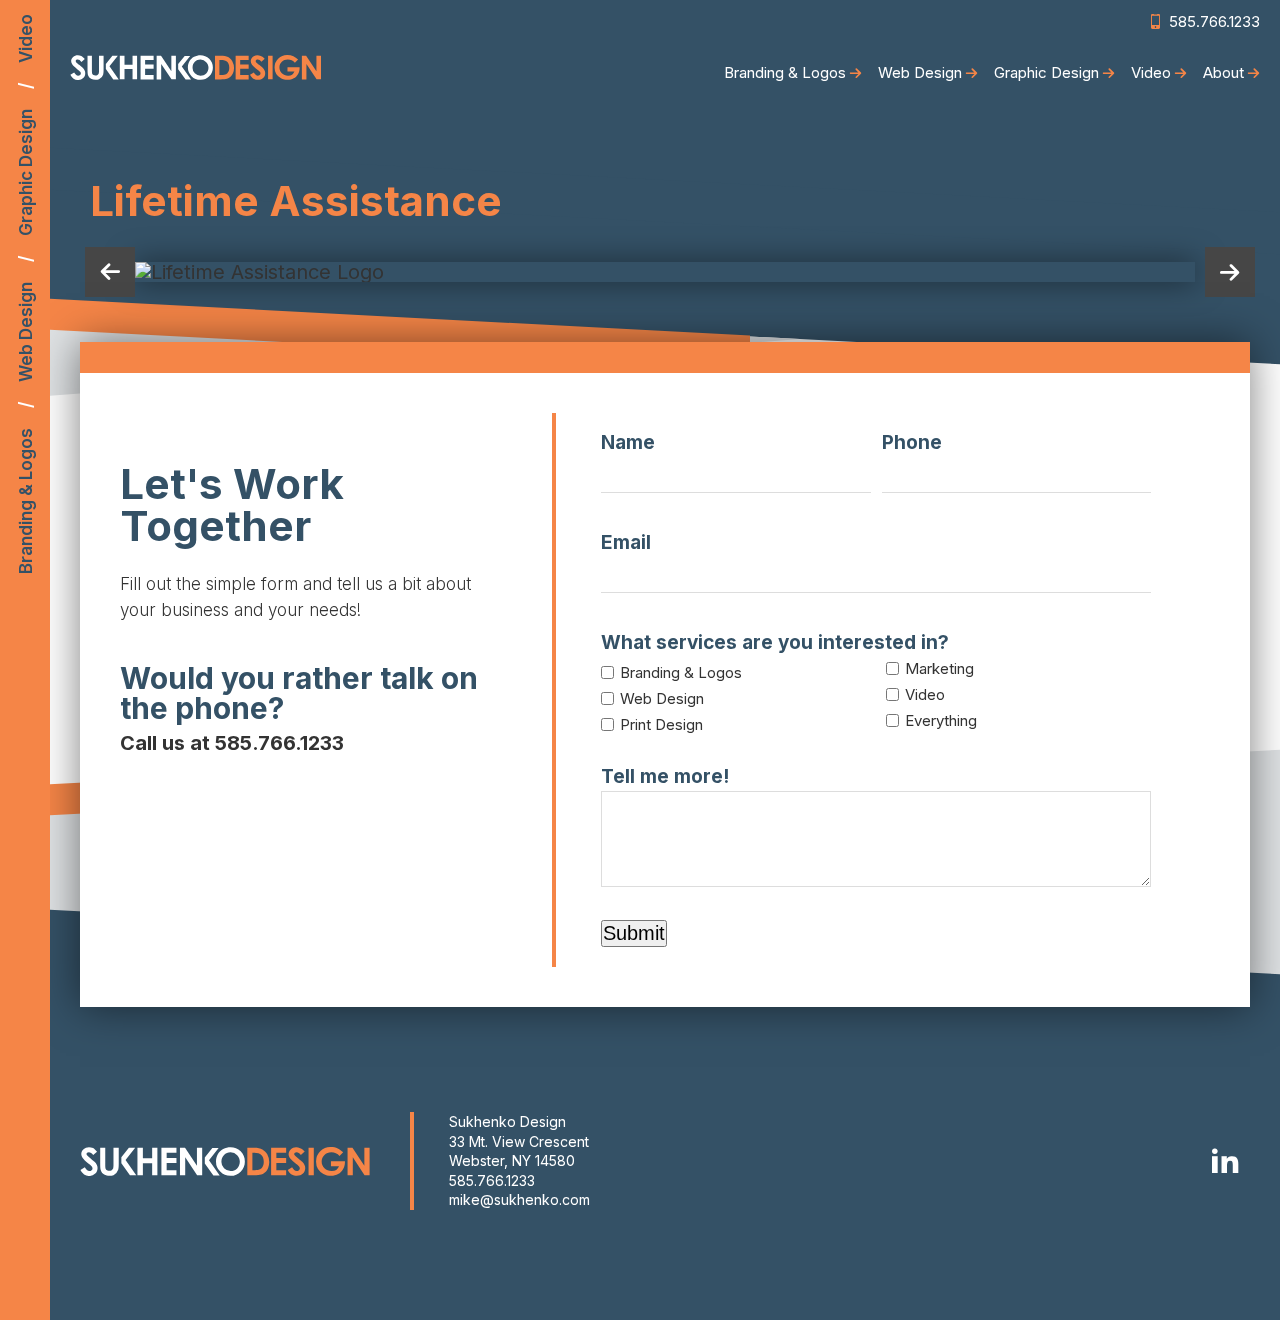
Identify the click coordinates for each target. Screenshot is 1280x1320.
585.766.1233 (492, 1180)
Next (1230, 272)
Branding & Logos (26, 501)
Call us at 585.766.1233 (232, 743)
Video (26, 38)
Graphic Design (26, 172)
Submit (634, 933)
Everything (941, 720)
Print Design (661, 724)
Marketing (939, 668)
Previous (110, 272)
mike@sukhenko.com (519, 1199)
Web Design (26, 332)
